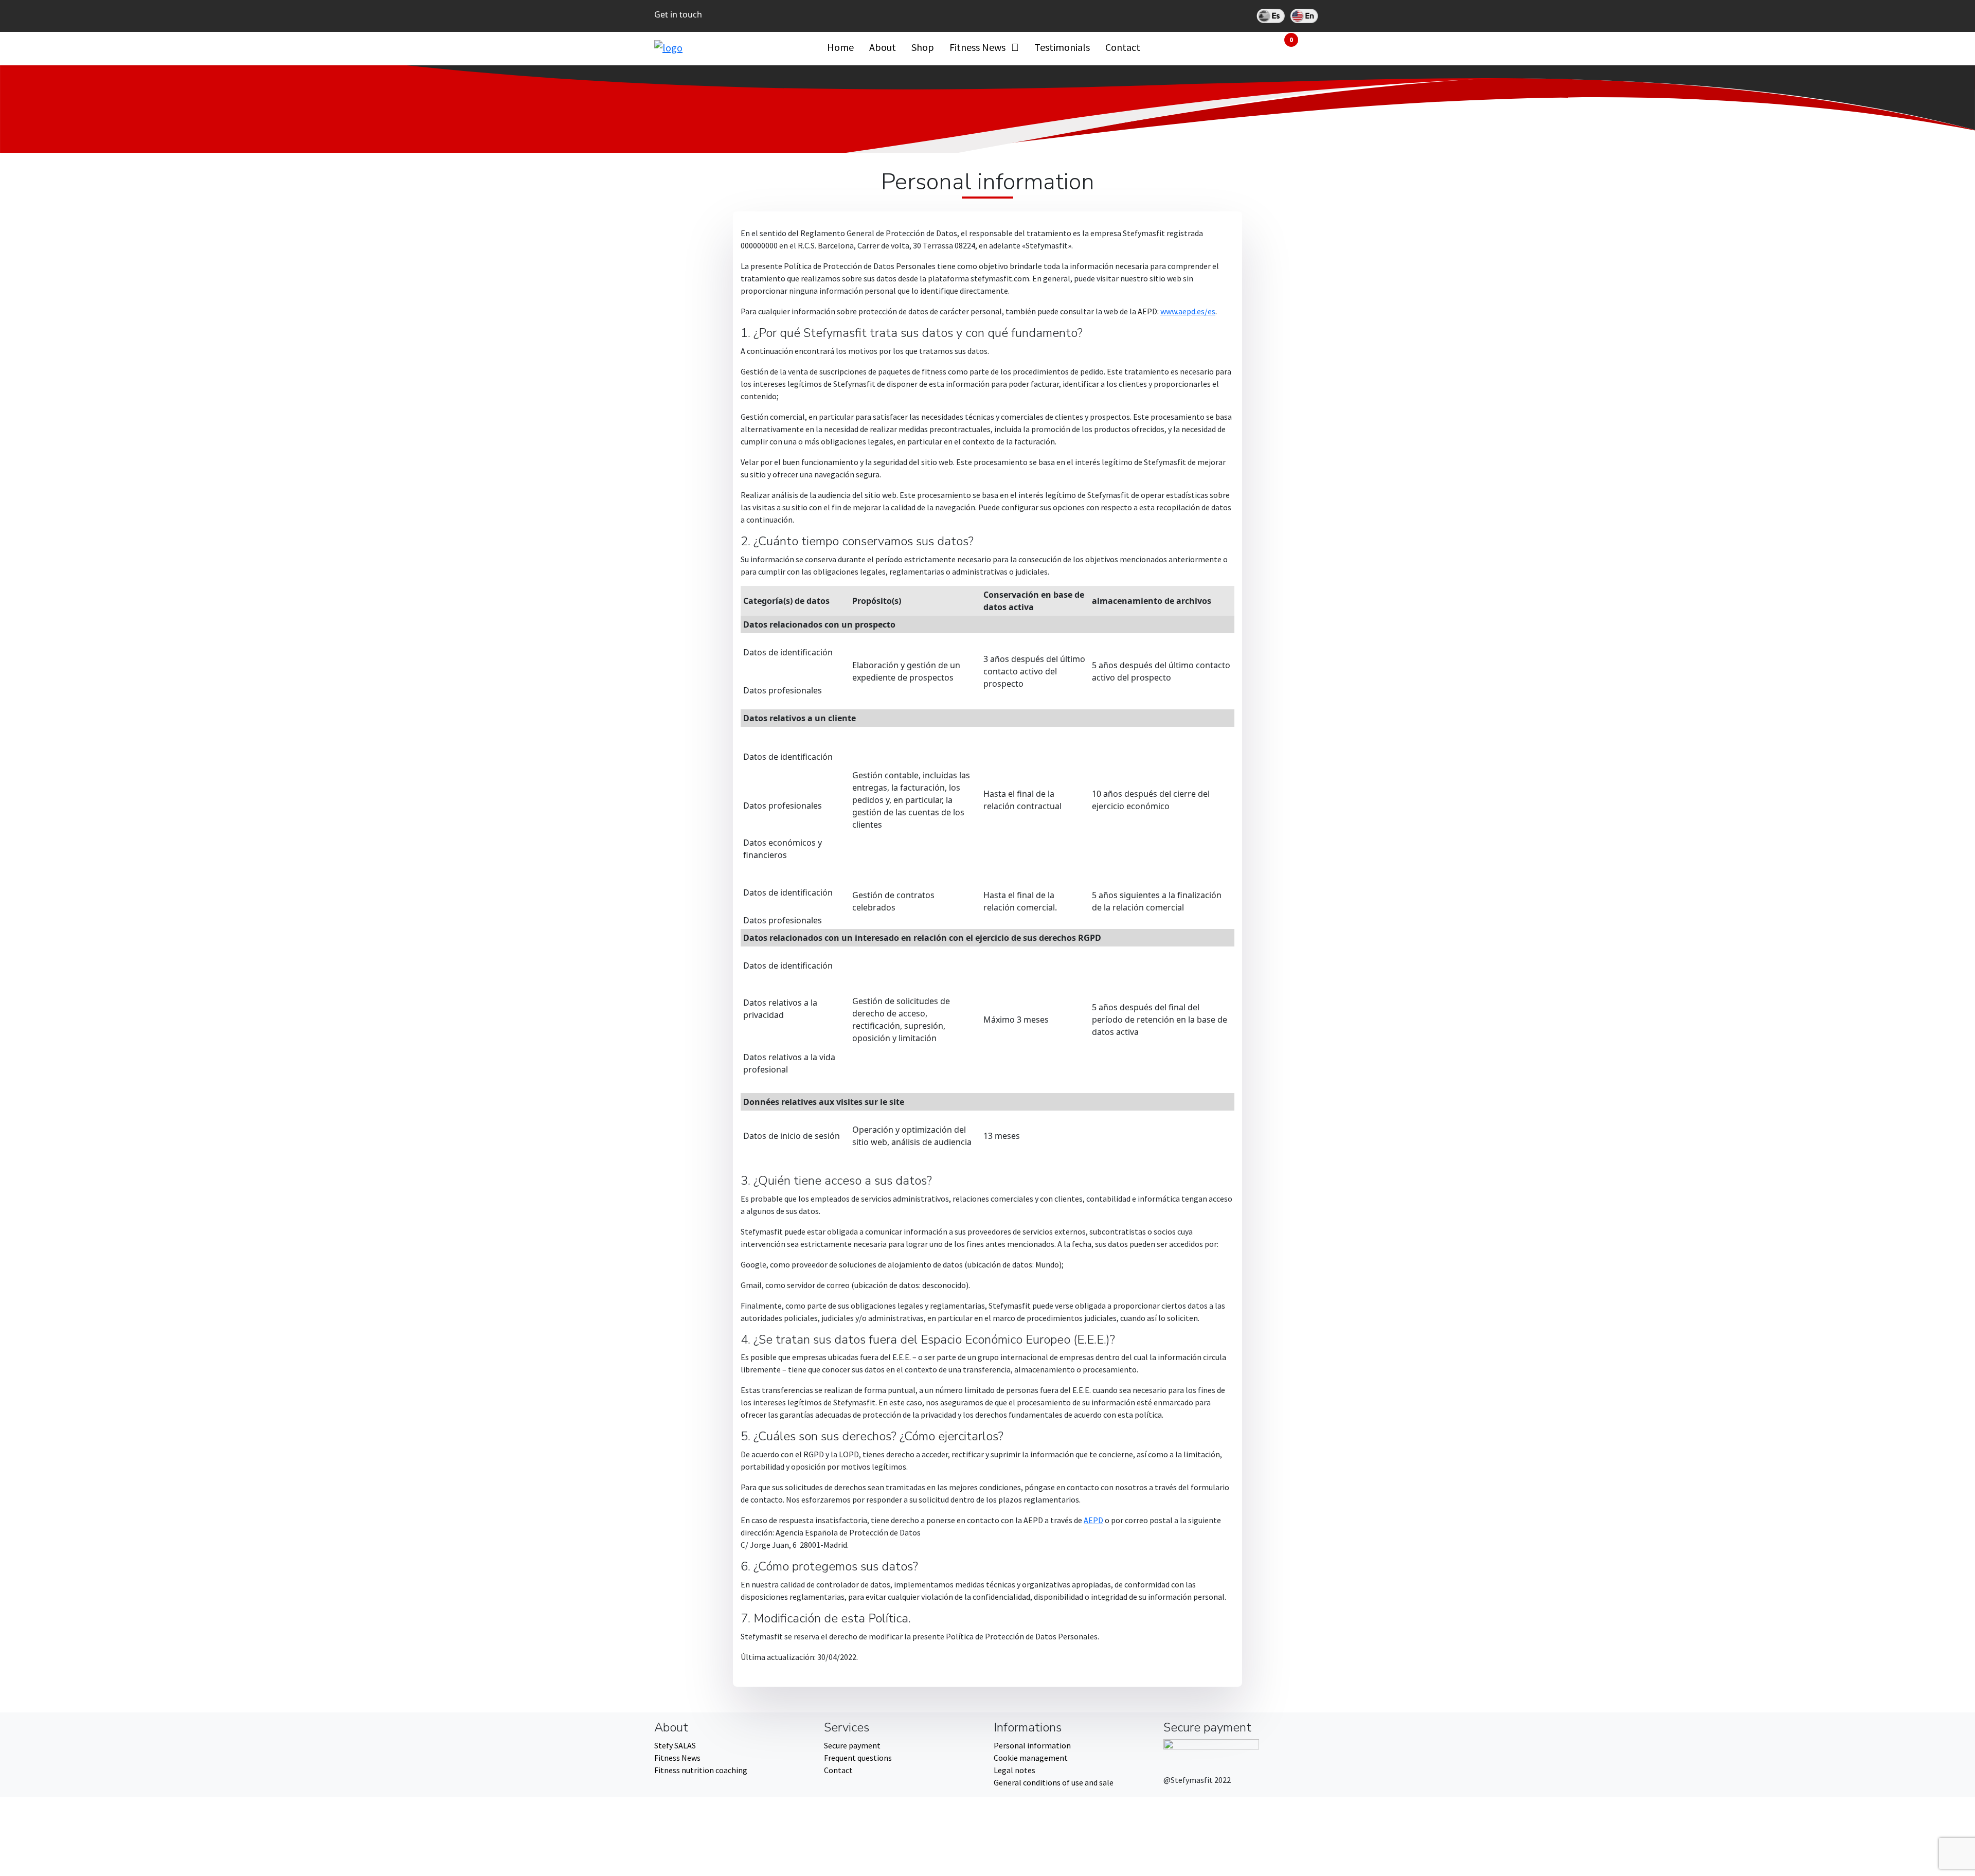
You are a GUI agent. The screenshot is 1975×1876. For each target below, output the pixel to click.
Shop (923, 47)
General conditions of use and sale (1054, 1782)
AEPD (1093, 1520)
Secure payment (852, 1745)
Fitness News (977, 47)
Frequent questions (858, 1758)
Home (840, 47)
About (883, 47)
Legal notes (1015, 1770)
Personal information (1032, 1745)
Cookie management (1031, 1758)
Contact (1123, 47)
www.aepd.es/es (1188, 311)
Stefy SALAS (675, 1745)
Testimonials (1062, 47)
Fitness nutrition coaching (701, 1770)
